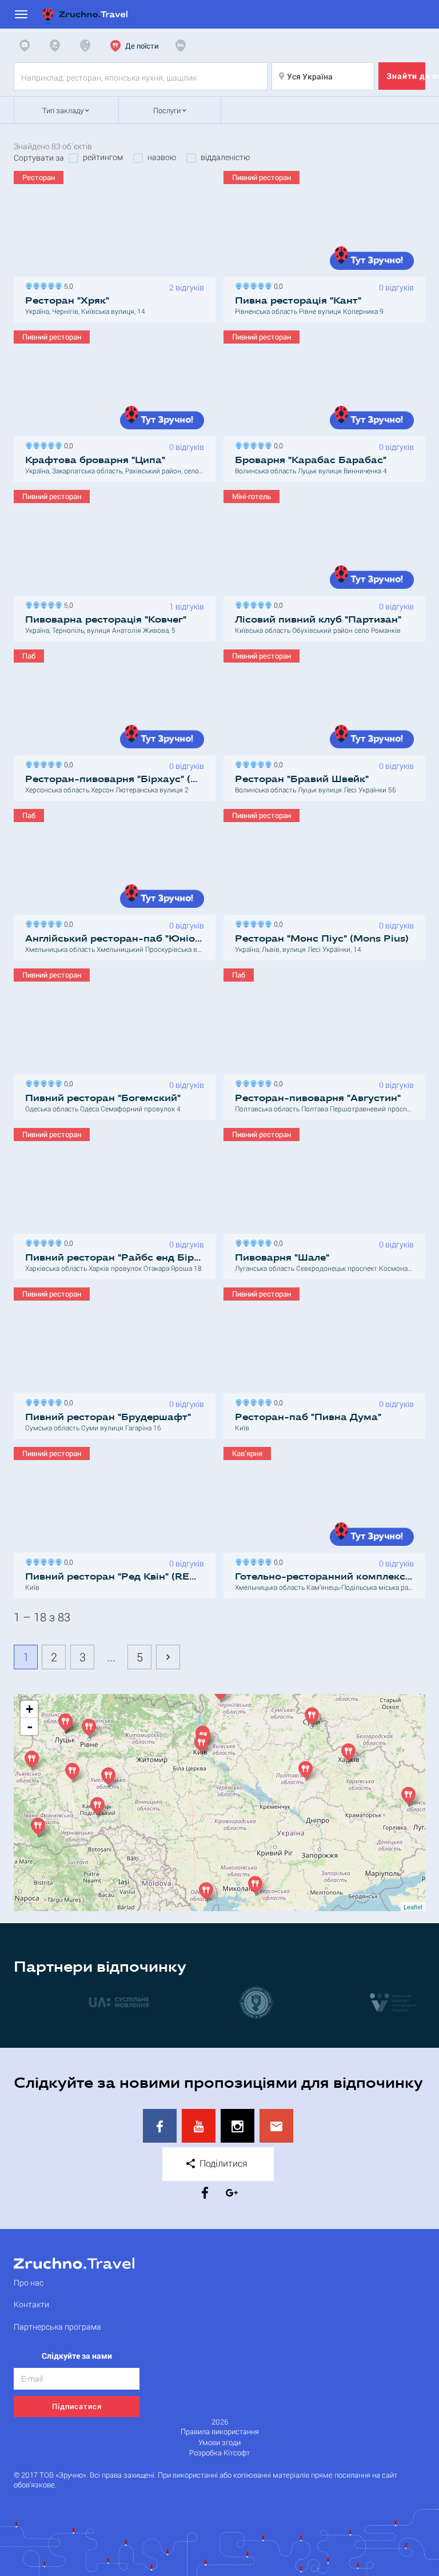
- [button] (30, 1726)
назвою (162, 157)
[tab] (27, 46)
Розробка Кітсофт (219, 2453)
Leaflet (413, 1907)
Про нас (29, 2282)
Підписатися (77, 2406)
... (111, 1657)
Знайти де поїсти (406, 76)
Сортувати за (39, 158)
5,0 (67, 285)
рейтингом (103, 157)
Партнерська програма (57, 2326)
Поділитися (222, 2163)
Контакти (31, 2304)
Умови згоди (219, 2443)
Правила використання (220, 2432)
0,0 (277, 285)
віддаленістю (225, 157)
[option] (82, 2002)
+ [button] (29, 1709)
